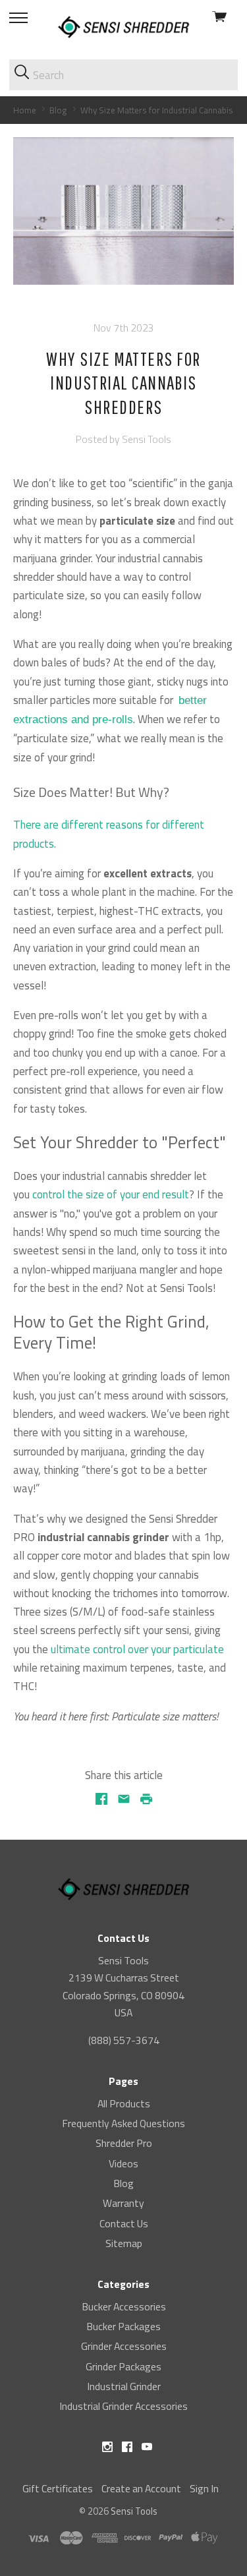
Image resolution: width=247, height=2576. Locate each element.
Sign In (204, 2488)
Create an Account (141, 2488)
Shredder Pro (124, 2143)
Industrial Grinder (124, 2386)
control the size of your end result (111, 1194)
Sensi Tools (134, 2511)
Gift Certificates (58, 2488)
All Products (124, 2103)
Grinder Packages (123, 2366)
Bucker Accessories (124, 2306)
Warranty (123, 2203)
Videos (123, 2163)
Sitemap (124, 2243)
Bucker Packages (123, 2326)
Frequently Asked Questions (123, 2123)
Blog (123, 2183)
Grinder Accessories (124, 2346)
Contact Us (124, 2223)
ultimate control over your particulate (137, 1649)
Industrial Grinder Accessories (123, 2406)
